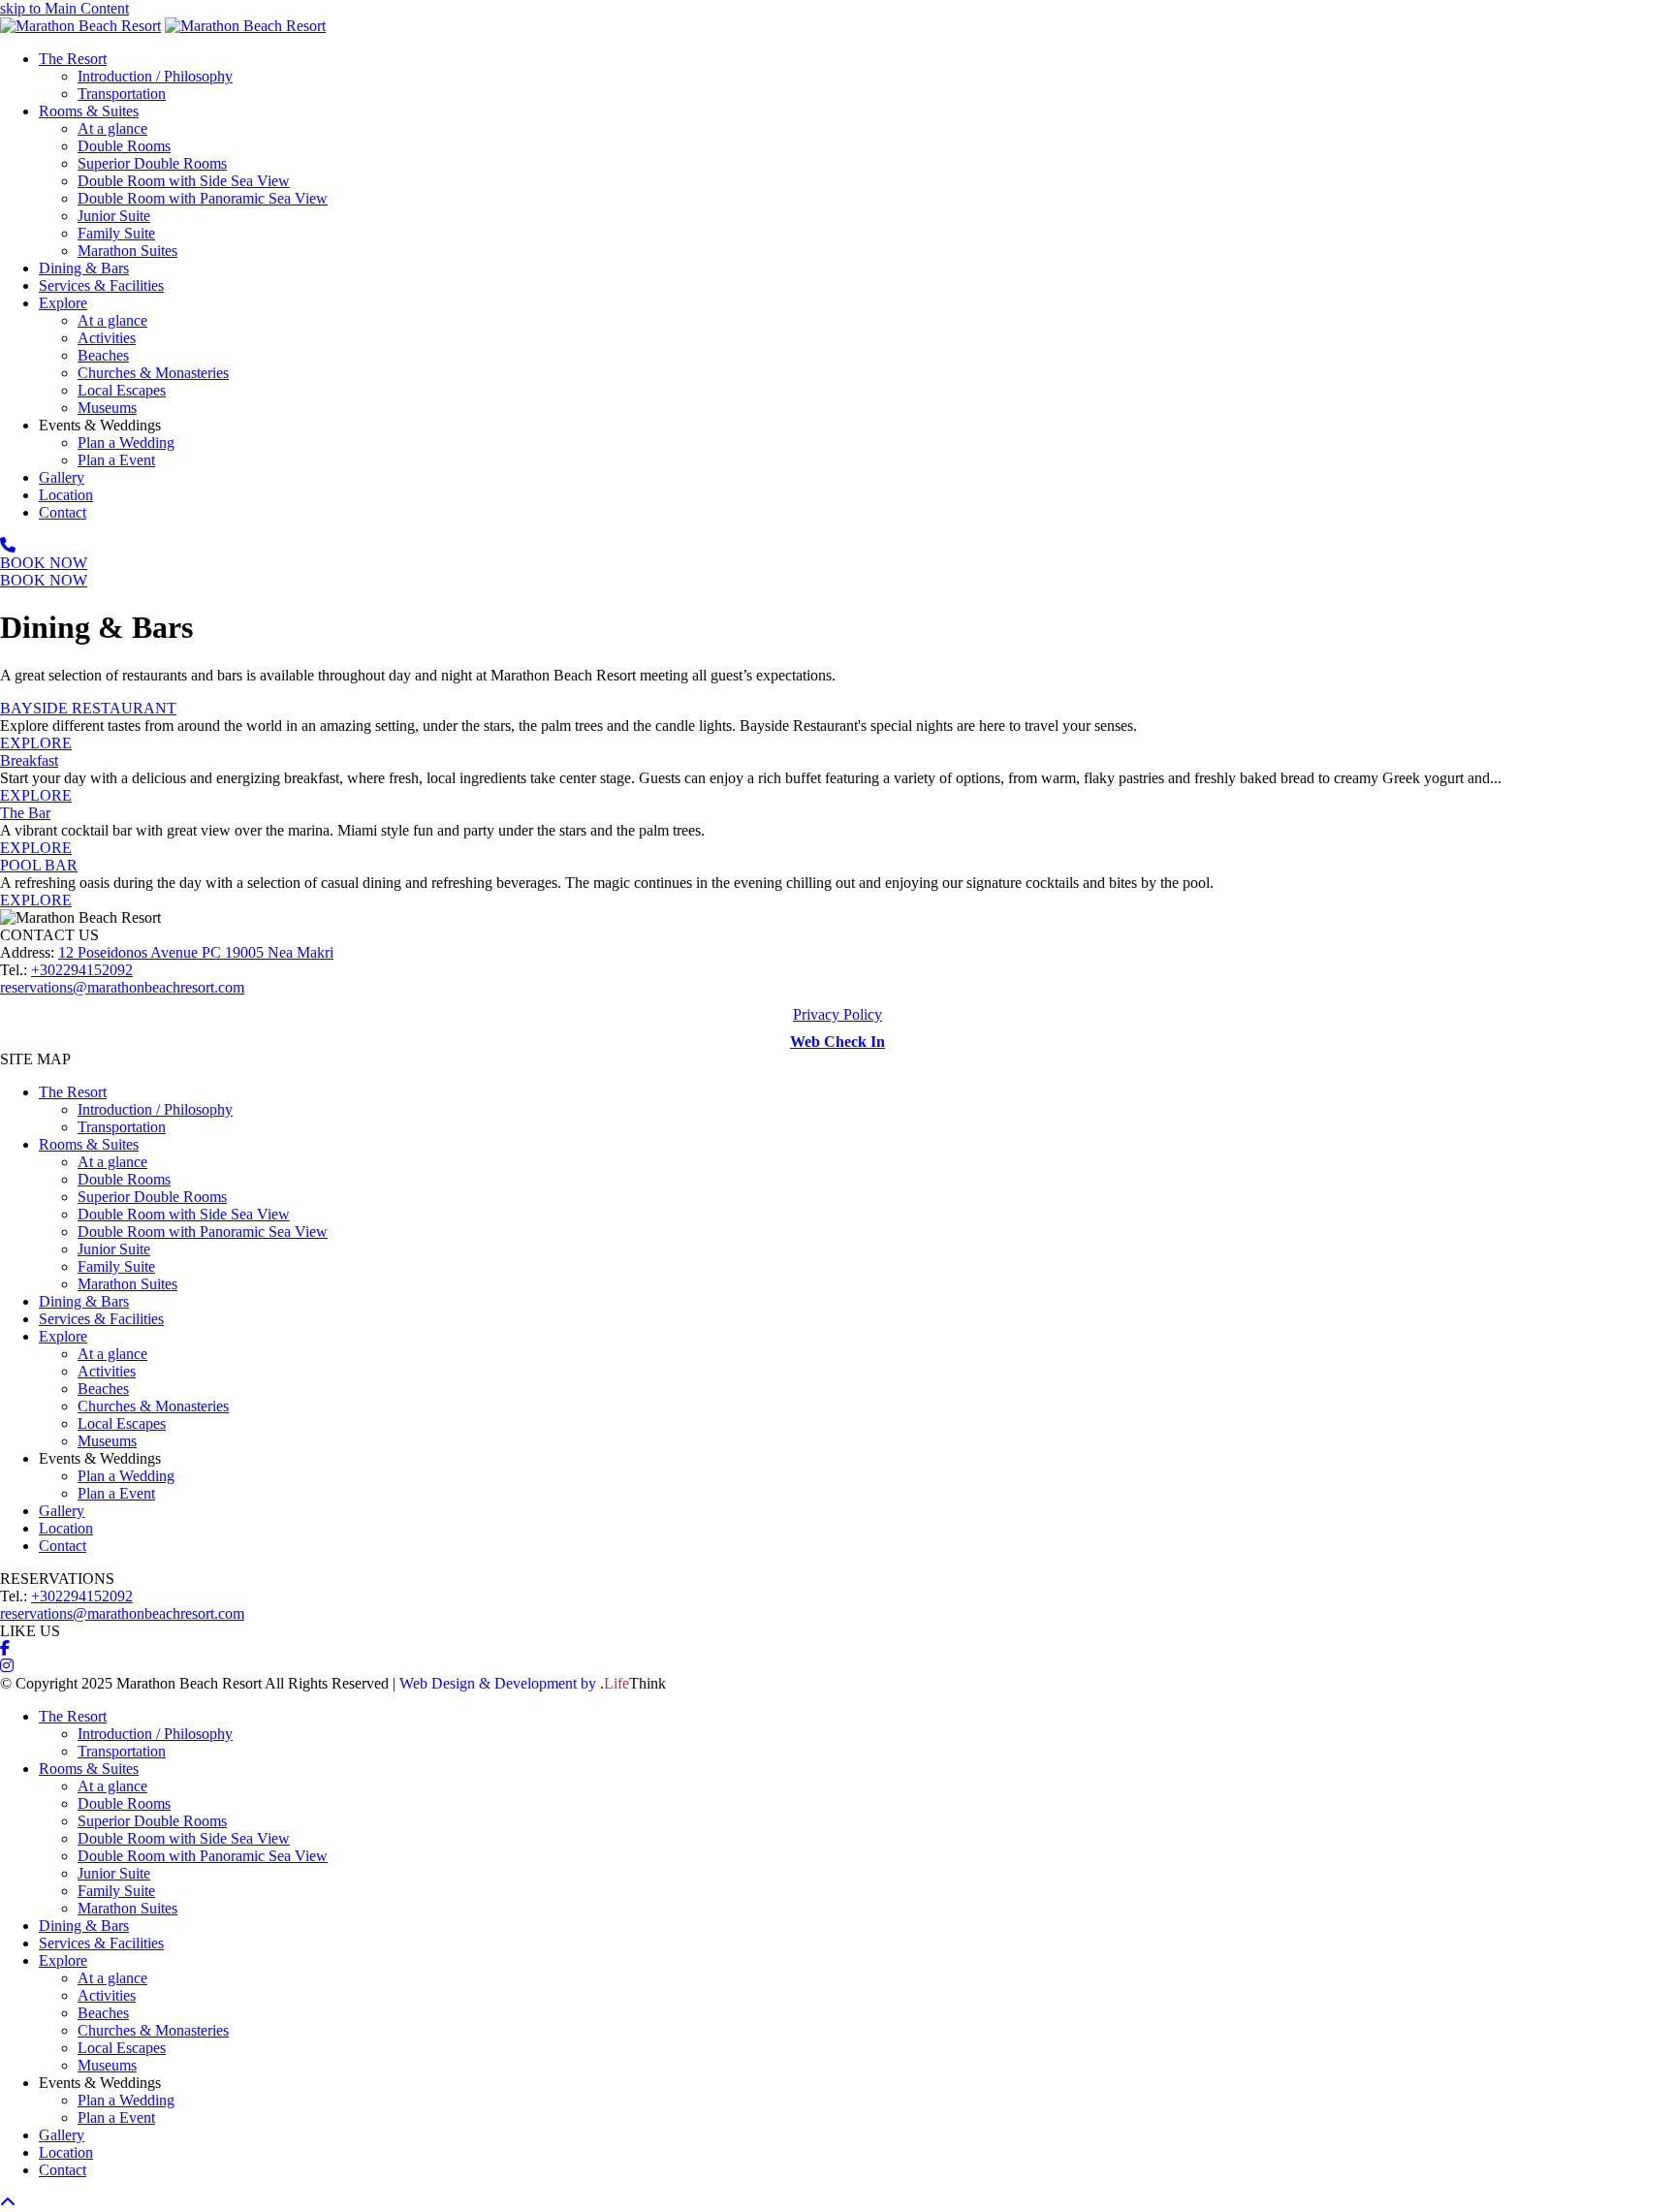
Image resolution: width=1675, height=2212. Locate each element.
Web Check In (837, 1042)
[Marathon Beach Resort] (80, 26)
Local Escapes (122, 1423)
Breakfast (29, 760)
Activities (107, 1371)
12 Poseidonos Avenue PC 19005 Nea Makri (196, 952)
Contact (63, 1546)
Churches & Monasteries (153, 1406)
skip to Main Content (64, 8)
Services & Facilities (101, 1319)
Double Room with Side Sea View (184, 1214)
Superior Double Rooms (152, 1197)
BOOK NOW (44, 563)
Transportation (122, 1127)
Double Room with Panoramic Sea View (203, 1232)
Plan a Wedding (126, 1476)
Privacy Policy (837, 1014)
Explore (63, 1336)
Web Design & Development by (533, 1683)
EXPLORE (36, 743)
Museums (107, 1441)
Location (66, 1528)
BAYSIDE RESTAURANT (88, 708)
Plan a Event (116, 1493)
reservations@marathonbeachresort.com (122, 987)
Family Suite (116, 1266)
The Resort (73, 1092)
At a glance (112, 1162)
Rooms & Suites (89, 1144)
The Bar (25, 813)
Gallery (62, 1511)
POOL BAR (39, 865)
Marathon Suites (127, 1284)
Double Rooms (124, 1179)
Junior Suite (114, 1249)
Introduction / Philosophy (155, 1109)
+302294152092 (82, 970)
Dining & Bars (84, 1301)
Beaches (103, 1389)
